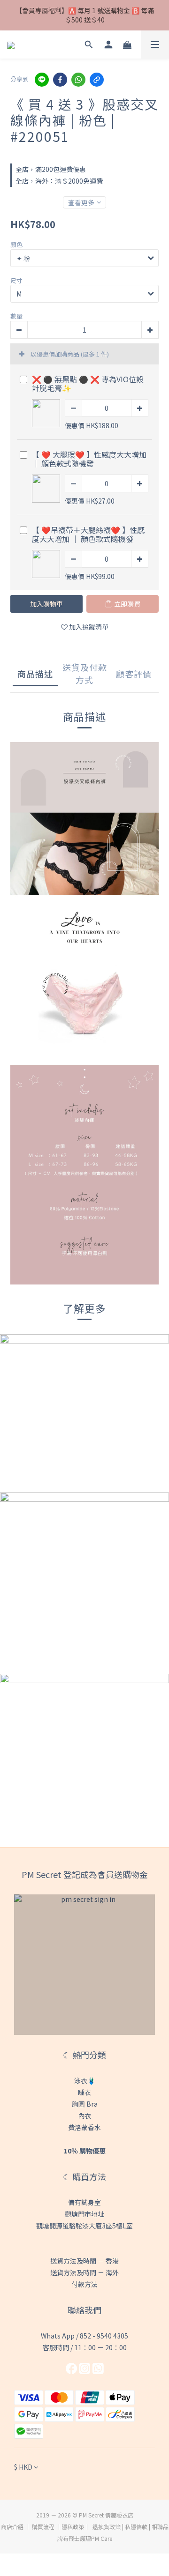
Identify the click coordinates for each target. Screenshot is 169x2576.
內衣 (84, 2116)
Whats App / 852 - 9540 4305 (84, 2336)
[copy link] (97, 80)
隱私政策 (73, 2527)
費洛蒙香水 (84, 2127)
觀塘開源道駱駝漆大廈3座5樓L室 (84, 2226)
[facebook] (60, 80)
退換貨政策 (107, 2527)
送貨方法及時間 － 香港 (84, 2261)
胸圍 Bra (85, 2104)
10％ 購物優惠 (85, 2151)
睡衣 (84, 2092)
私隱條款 (136, 2527)
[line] (42, 80)
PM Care (102, 2538)
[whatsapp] (78, 80)
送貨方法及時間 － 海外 (84, 2272)
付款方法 (84, 2284)
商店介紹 (12, 2527)
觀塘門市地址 (84, 2214)
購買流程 (43, 2527)
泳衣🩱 (85, 2080)
